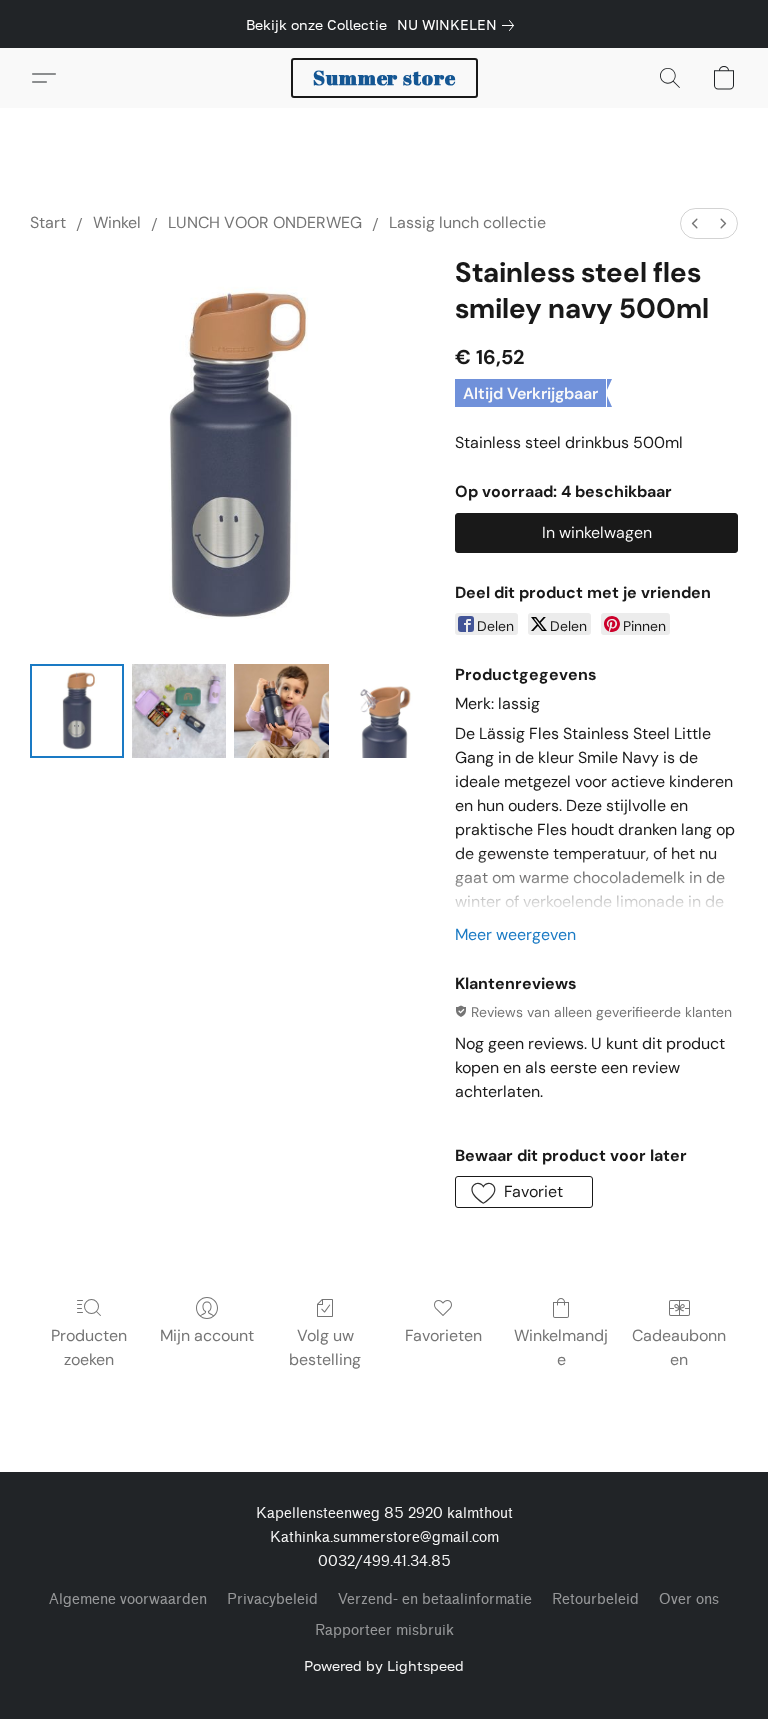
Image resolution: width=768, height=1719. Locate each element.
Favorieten (443, 1335)
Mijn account (207, 1335)
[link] (459, 25)
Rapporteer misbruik (384, 1630)
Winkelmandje (561, 1347)
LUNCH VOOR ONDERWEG (265, 222)
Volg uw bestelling (325, 1347)
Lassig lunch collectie (467, 222)
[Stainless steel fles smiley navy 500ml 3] (384, 711)
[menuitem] (695, 223)
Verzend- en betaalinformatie (435, 1599)
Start (48, 222)
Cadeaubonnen (679, 1347)
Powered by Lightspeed (384, 1665)
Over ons (689, 1599)
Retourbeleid (595, 1599)
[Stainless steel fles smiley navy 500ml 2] (281, 711)
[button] (384, 78)
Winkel (117, 222)
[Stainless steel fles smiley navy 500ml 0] (77, 711)
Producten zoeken (89, 1347)
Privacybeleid (272, 1599)
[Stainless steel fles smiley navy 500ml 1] (179, 711)
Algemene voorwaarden (128, 1599)
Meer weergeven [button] (515, 934)
